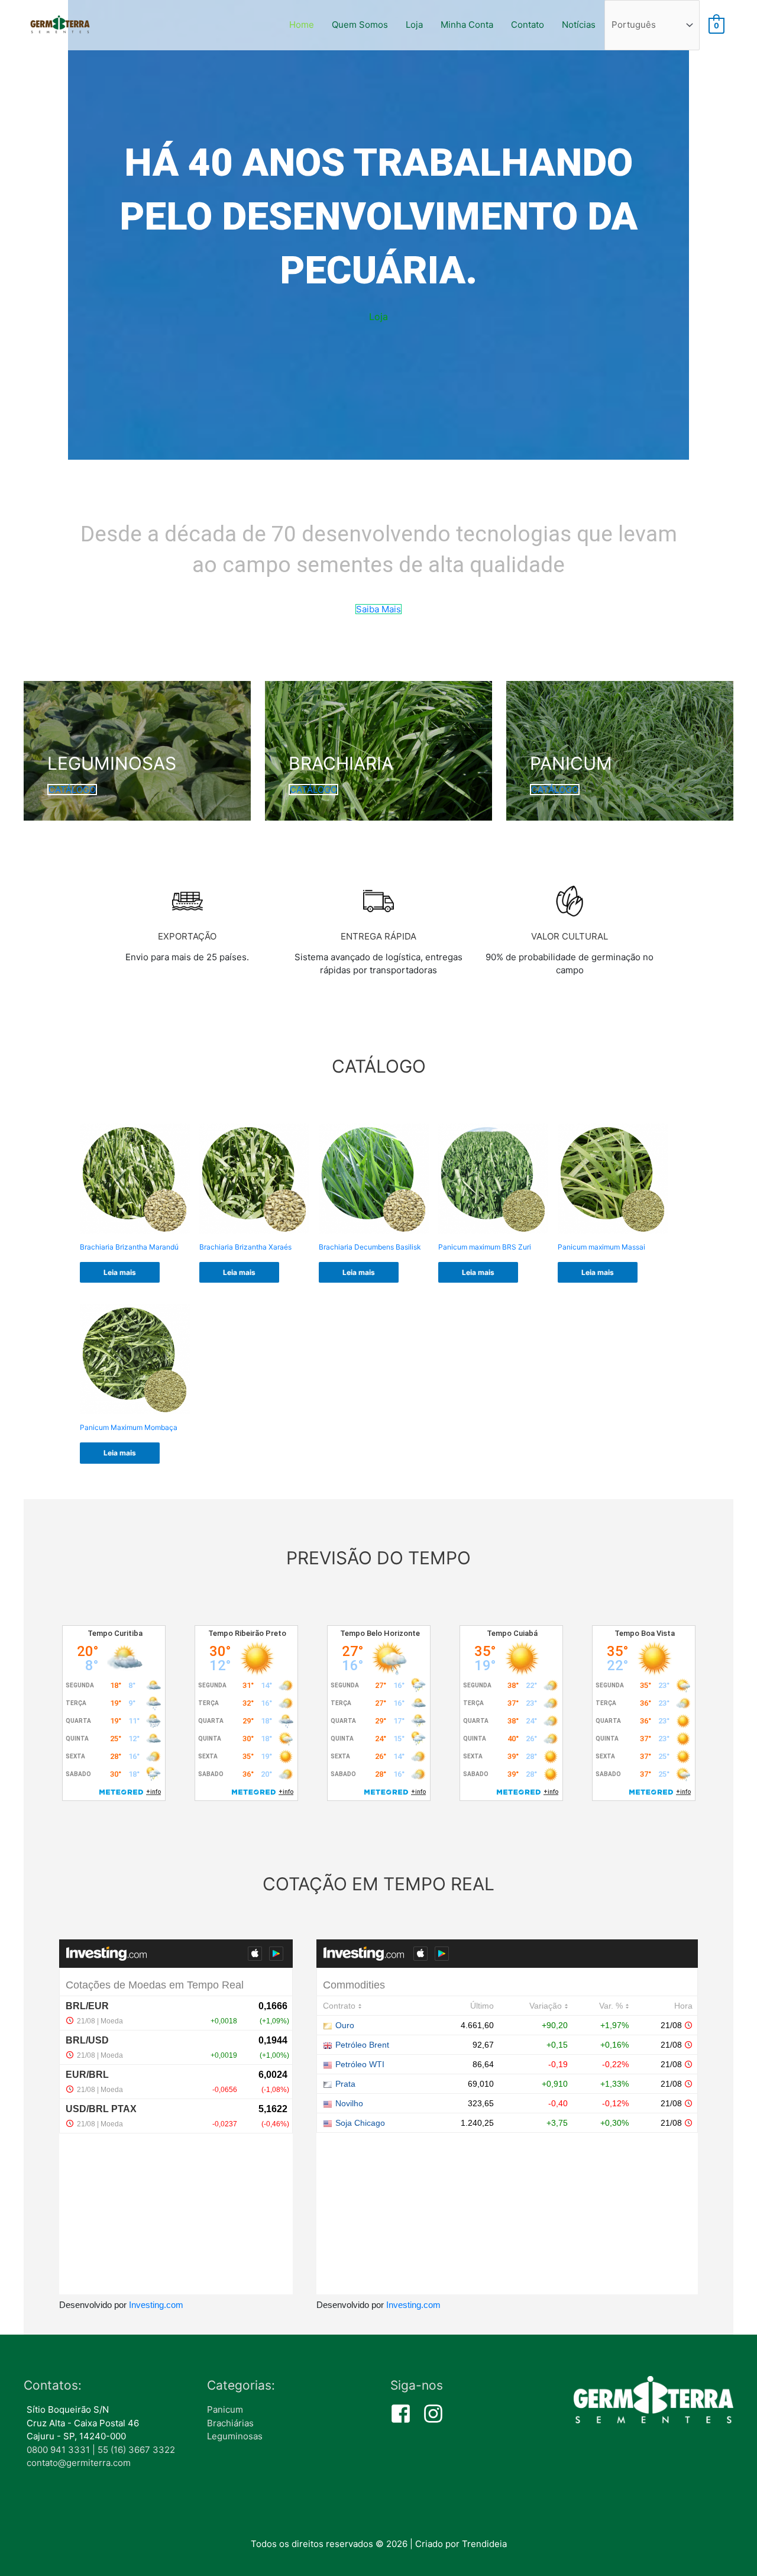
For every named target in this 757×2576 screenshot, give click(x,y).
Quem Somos (360, 25)
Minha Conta (467, 25)
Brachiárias (230, 2423)
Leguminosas (235, 2436)
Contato (528, 25)
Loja (414, 25)
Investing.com (156, 2305)
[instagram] (436, 2414)
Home (302, 25)
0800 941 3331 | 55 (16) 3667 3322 (101, 2450)
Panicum (225, 2409)
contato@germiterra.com (79, 2463)
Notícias (579, 25)
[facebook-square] (405, 2414)
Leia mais (120, 1272)
